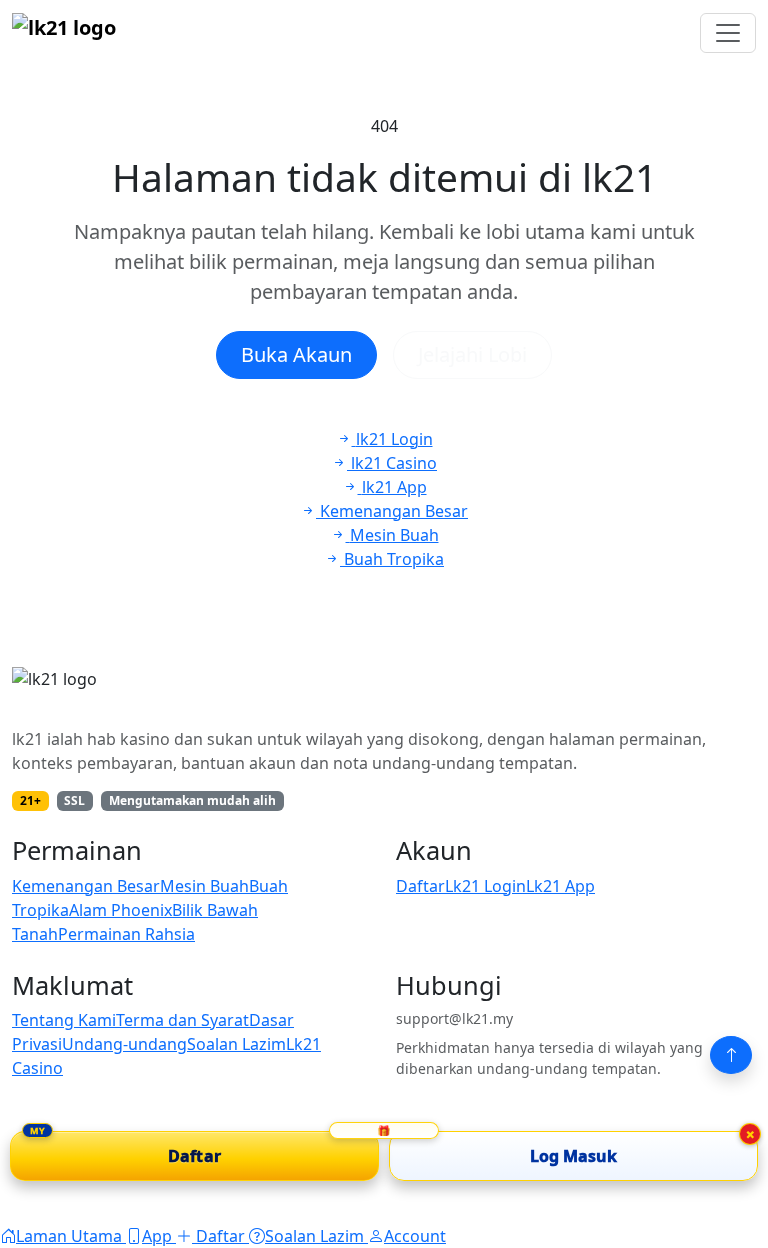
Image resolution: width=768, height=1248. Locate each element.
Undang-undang (124, 1044)
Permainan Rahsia (126, 934)
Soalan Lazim (236, 1044)
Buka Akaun (296, 354)
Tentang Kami (64, 1020)
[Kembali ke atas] (731, 1055)
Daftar (420, 886)
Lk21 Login (485, 886)
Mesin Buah (204, 886)
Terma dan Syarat (182, 1020)
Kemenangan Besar (86, 886)
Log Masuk (574, 1156)
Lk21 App (560, 886)
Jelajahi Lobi (472, 354)
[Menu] (728, 33)
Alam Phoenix (120, 910)
